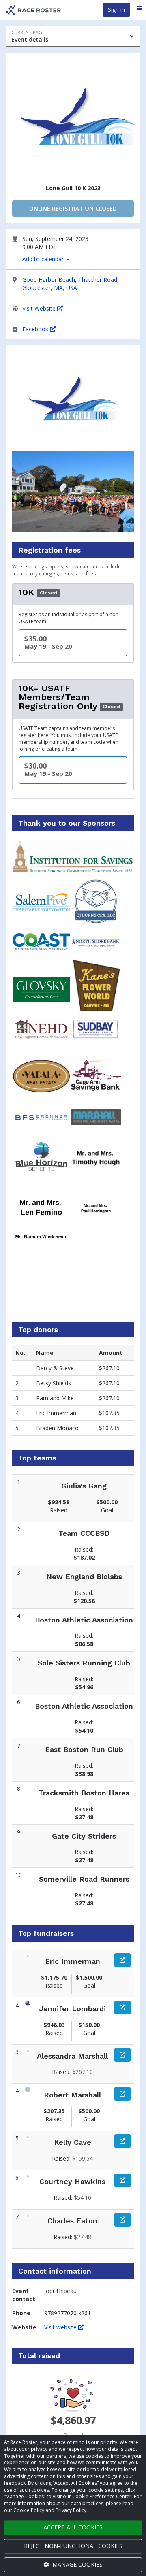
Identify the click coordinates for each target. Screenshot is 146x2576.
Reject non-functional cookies (73, 2546)
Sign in (116, 10)
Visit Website (40, 308)
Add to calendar (44, 259)
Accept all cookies (73, 2527)
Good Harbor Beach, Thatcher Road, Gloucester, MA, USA (71, 284)
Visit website (61, 2327)
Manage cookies (77, 2564)
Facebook (36, 329)
